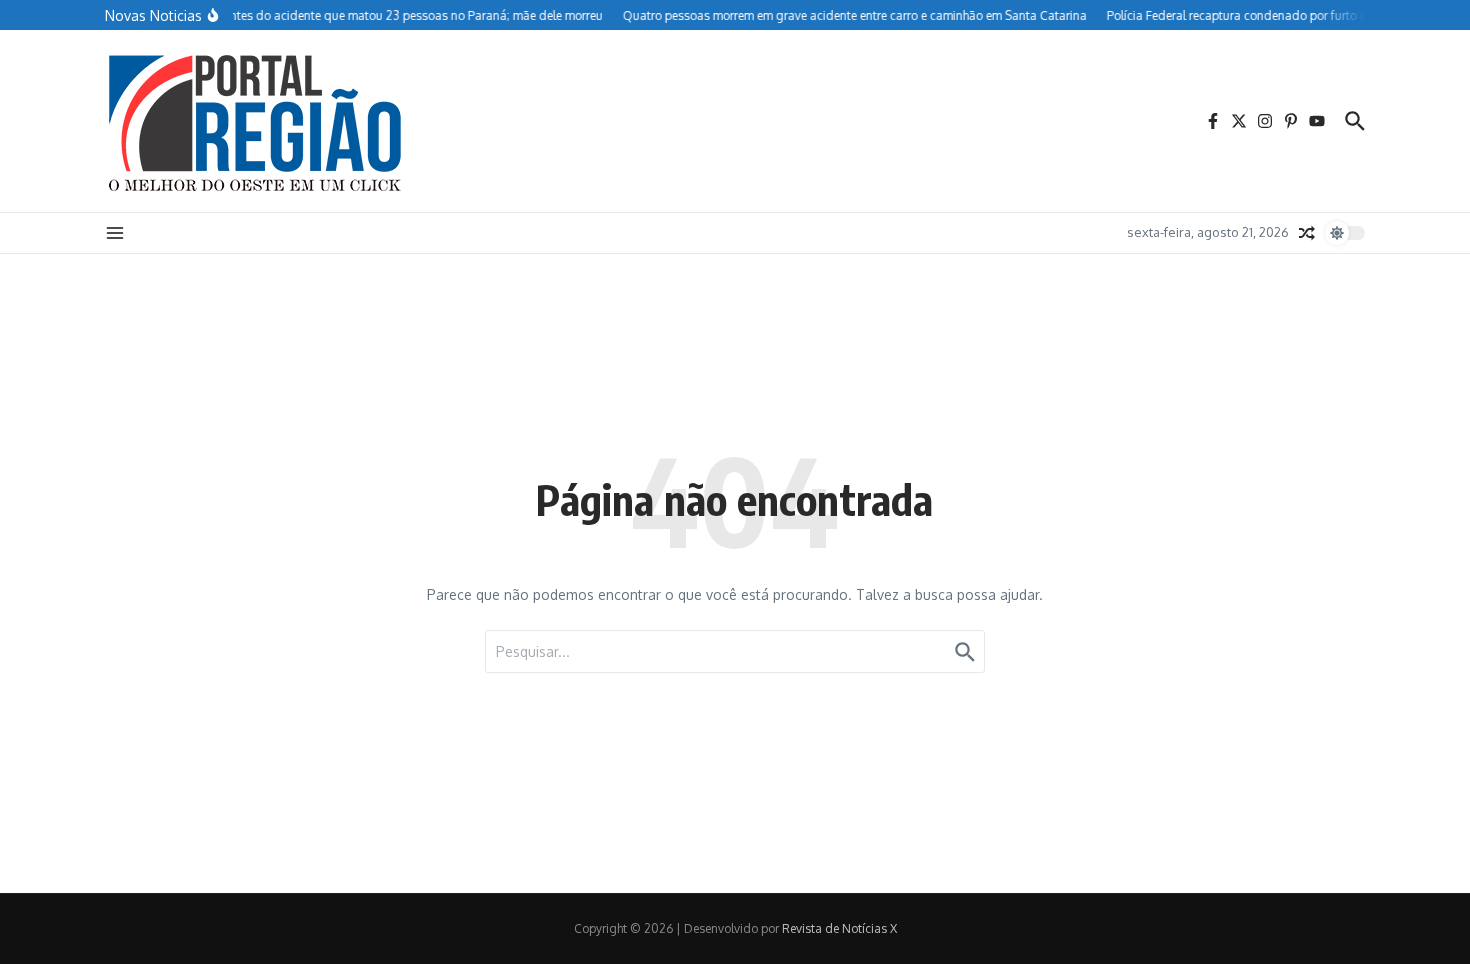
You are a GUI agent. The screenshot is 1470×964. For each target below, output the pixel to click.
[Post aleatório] (1307, 233)
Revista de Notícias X (839, 928)
